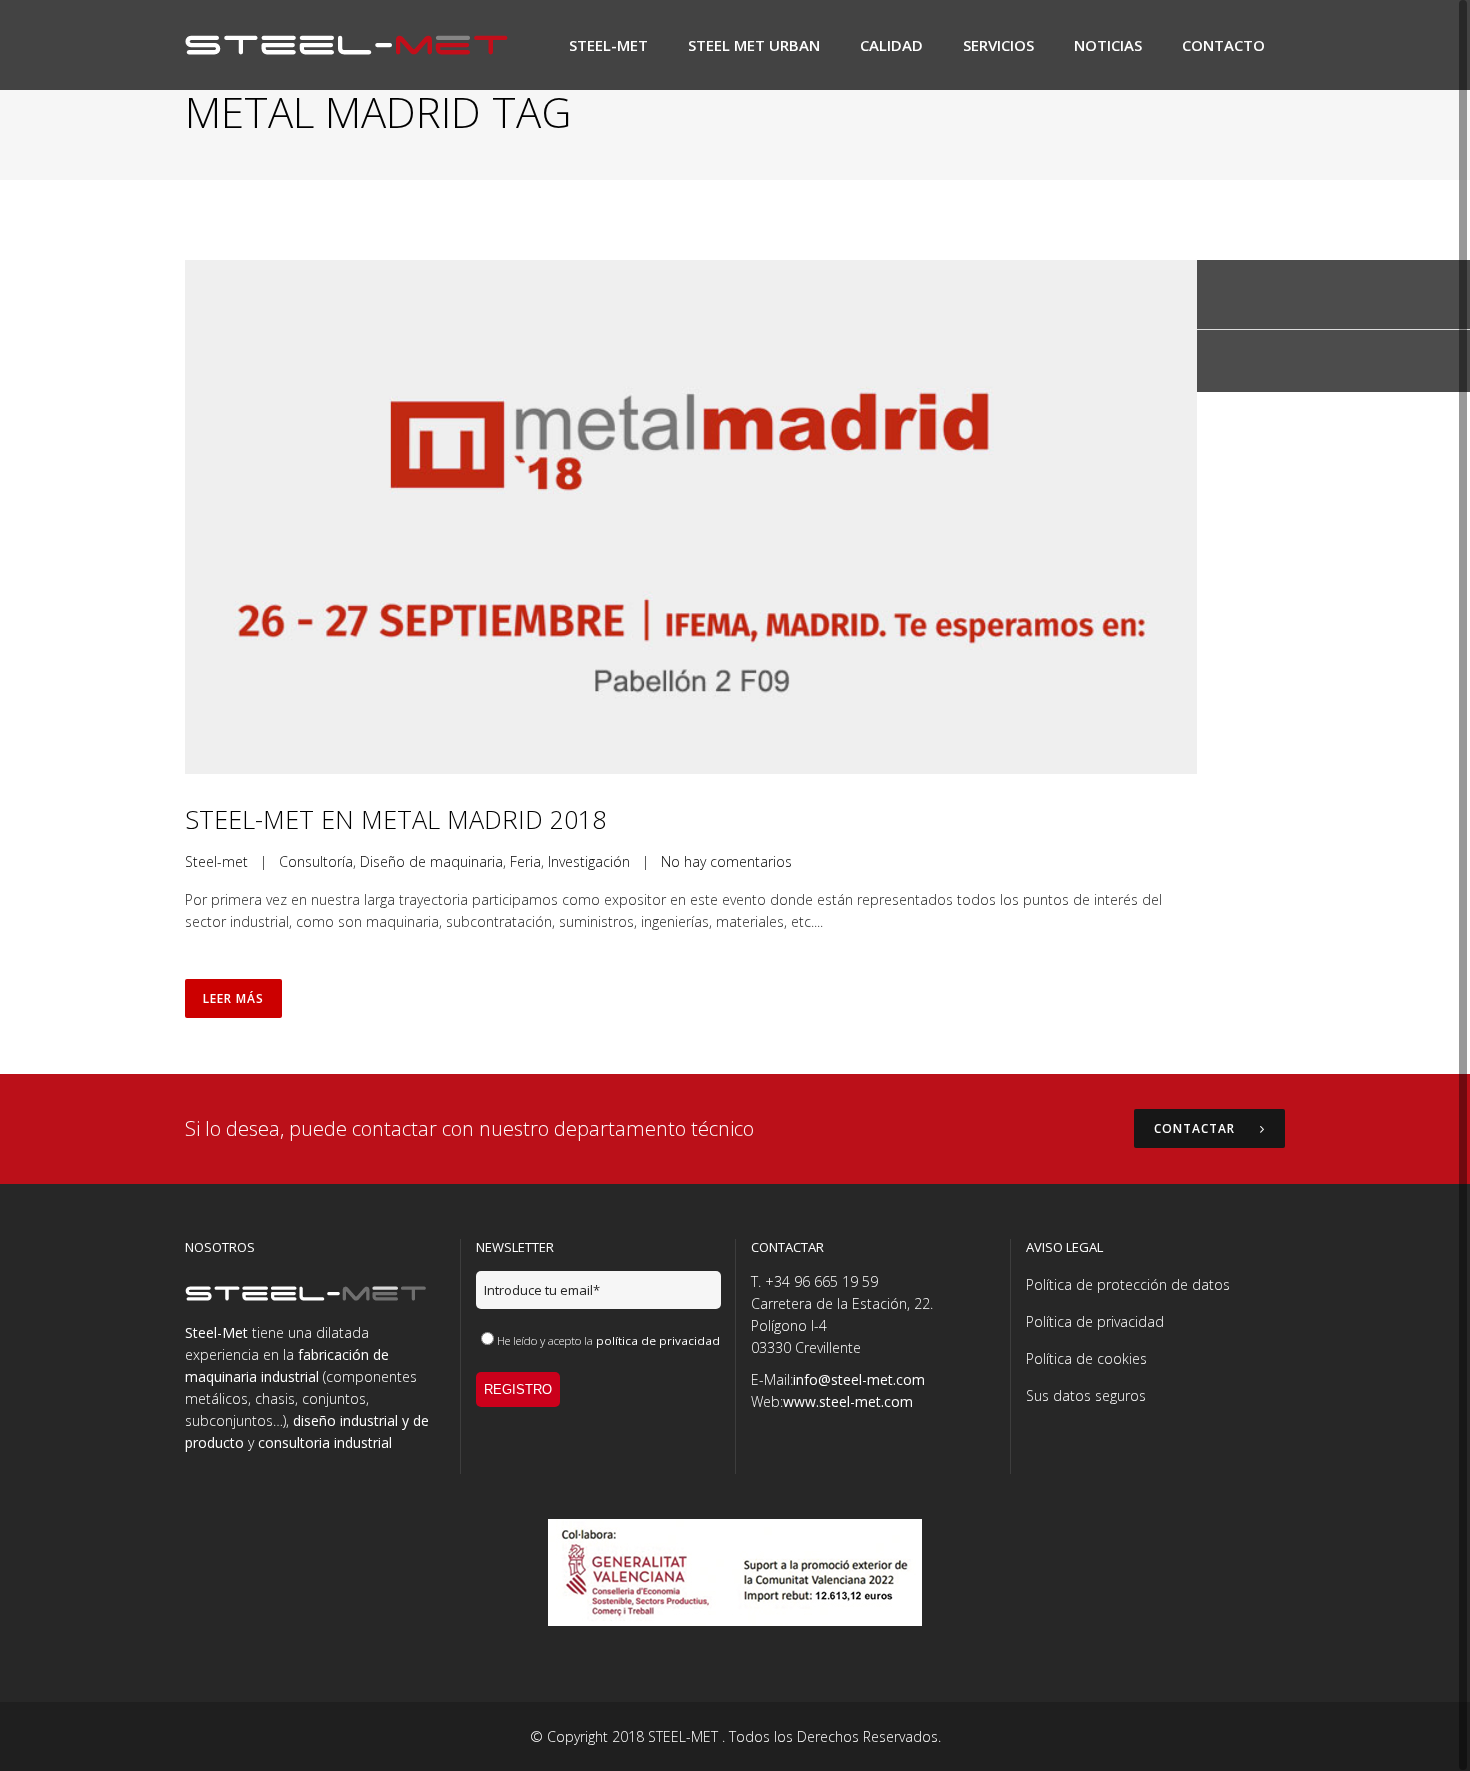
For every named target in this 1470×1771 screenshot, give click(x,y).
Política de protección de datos (1128, 1284)
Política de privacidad (1095, 1321)
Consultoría (316, 861)
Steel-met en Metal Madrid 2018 (395, 819)
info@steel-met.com (859, 1379)
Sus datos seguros (1086, 1395)
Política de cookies (1086, 1358)
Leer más (233, 998)
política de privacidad (658, 1340)
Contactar (1194, 1128)
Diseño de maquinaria (431, 861)
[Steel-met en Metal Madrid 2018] (691, 517)
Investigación (589, 861)
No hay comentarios (726, 861)
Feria (525, 861)
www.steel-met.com (848, 1401)
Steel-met (216, 861)
